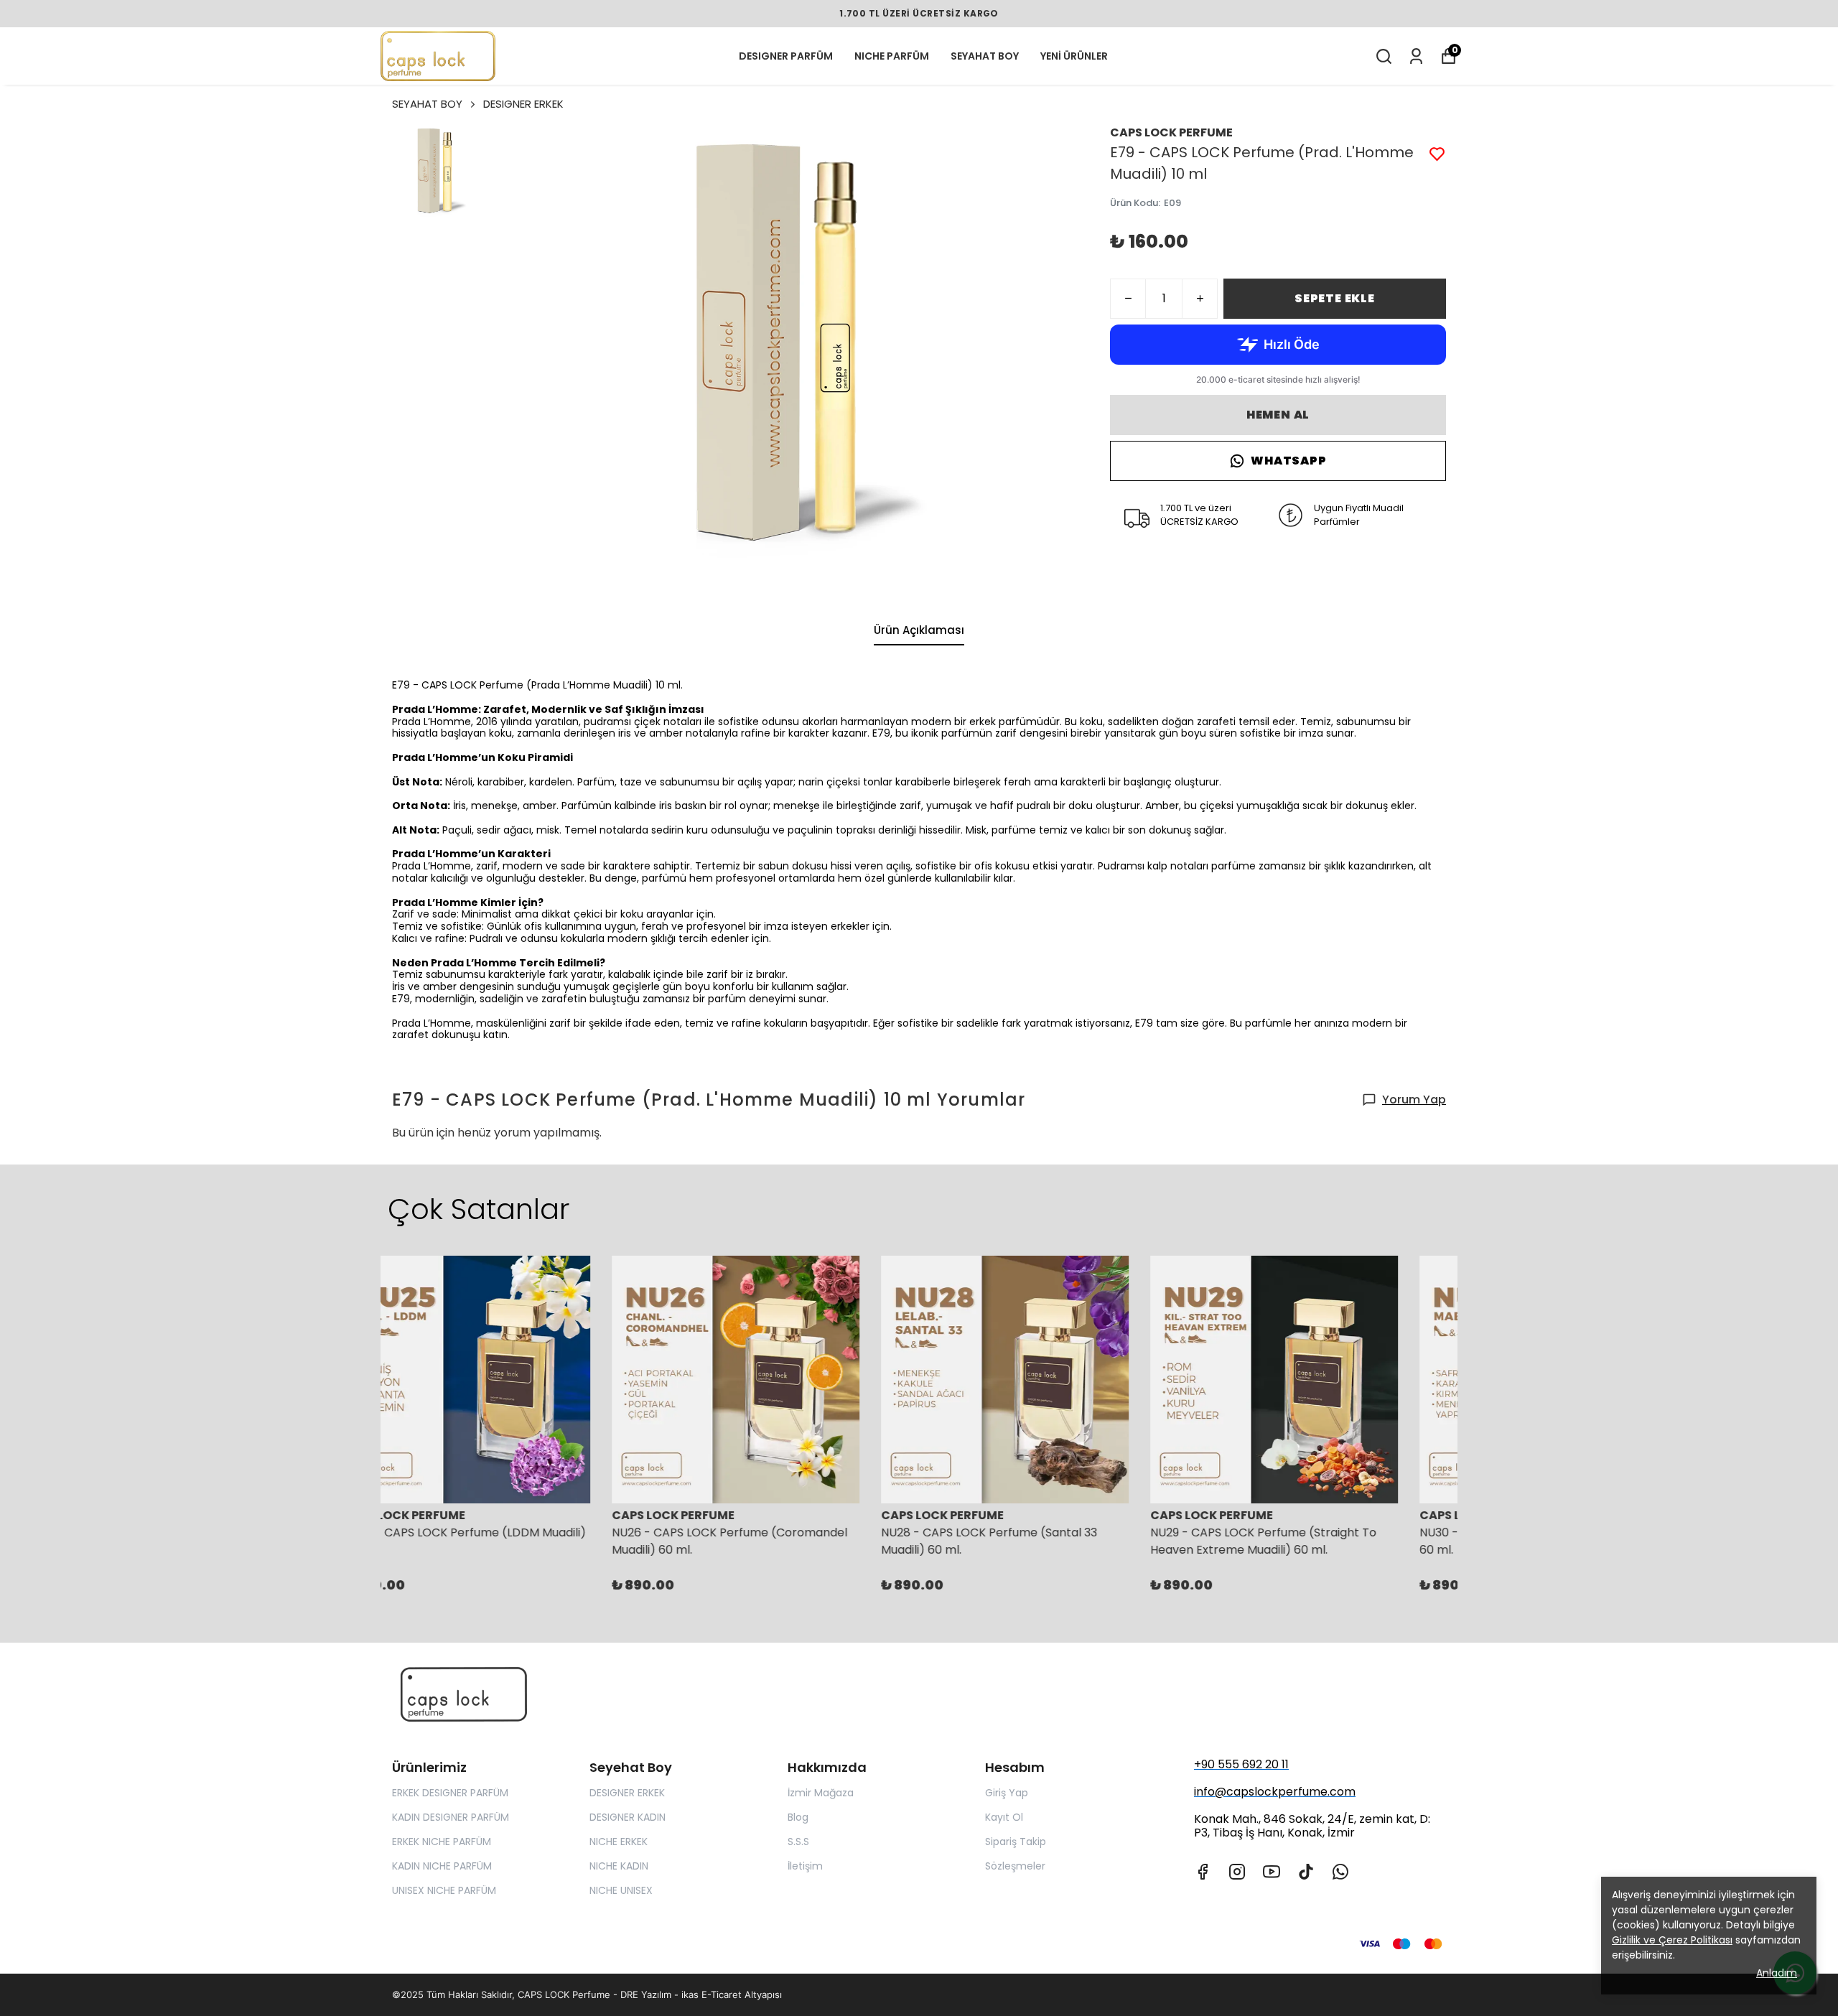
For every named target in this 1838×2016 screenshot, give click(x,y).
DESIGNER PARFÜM (786, 56)
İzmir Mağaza (821, 1793)
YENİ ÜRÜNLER (1074, 56)
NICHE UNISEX (621, 1890)
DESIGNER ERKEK (523, 104)
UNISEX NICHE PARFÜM (444, 1890)
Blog (798, 1817)
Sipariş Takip (1016, 1842)
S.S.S (798, 1842)
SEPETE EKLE (1335, 298)
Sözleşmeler (1015, 1866)
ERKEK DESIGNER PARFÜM (450, 1793)
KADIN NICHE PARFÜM (442, 1866)
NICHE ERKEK (619, 1842)
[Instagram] (1237, 1872)
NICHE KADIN (619, 1866)
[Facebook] (1203, 1872)
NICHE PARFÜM (892, 56)
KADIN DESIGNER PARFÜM (451, 1817)
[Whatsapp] (1340, 1872)
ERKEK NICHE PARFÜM (442, 1842)
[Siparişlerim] (1416, 56)
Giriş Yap (1007, 1793)
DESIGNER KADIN (628, 1817)
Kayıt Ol (1004, 1817)
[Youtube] (1272, 1872)
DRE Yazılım (646, 1994)
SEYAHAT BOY (985, 56)
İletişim (805, 1866)
